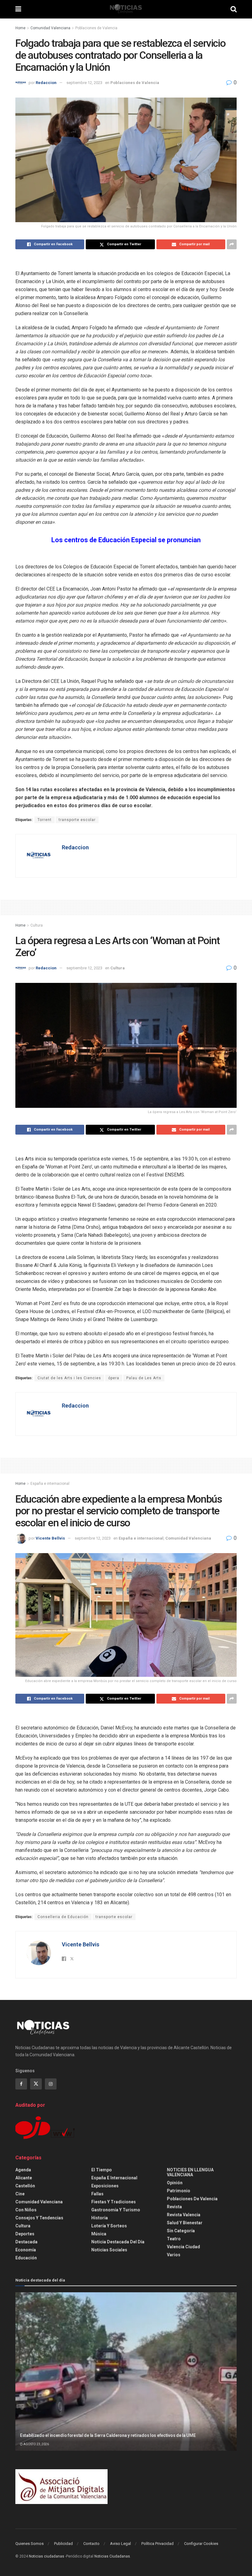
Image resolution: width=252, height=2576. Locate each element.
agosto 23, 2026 (36, 2444)
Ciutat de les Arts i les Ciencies (69, 1378)
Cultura (37, 925)
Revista (174, 2207)
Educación (26, 2258)
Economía (26, 2250)
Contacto (91, 2544)
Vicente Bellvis (50, 1538)
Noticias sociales (109, 2250)
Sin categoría (181, 2231)
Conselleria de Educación (63, 1917)
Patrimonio (179, 2191)
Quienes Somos (30, 2544)
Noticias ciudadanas (47, 2556)
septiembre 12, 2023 (84, 83)
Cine (20, 2194)
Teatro (174, 2239)
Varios (174, 2255)
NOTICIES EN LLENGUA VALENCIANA (190, 2172)
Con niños (26, 2210)
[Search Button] (234, 9)
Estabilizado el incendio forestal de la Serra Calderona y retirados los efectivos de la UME (108, 2435)
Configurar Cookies (201, 2544)
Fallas (97, 2194)
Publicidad (63, 2544)
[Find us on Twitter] (36, 2084)
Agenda (23, 2170)
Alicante (24, 2178)
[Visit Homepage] (126, 9)
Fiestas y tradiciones (114, 2202)
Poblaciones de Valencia (96, 28)
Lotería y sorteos (109, 2226)
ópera (114, 1378)
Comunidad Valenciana (50, 28)
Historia (100, 2218)
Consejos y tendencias (39, 2218)
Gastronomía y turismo (116, 2210)
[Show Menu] (18, 9)
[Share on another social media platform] (232, 244)
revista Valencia (184, 2215)
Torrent (45, 820)
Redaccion (46, 83)
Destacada (26, 2242)
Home (20, 28)
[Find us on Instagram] (51, 2084)
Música (99, 2234)
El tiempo (102, 2170)
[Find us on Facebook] (21, 2084)
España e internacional (50, 1484)
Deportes (25, 2234)
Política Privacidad (157, 2544)
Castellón (25, 2186)
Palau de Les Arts (144, 1378)
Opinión (175, 2183)
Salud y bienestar (185, 2223)
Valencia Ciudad (183, 2247)
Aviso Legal (120, 2544)
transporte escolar (77, 820)
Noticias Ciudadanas (112, 2556)
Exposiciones (105, 2186)
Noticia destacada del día (118, 2242)
